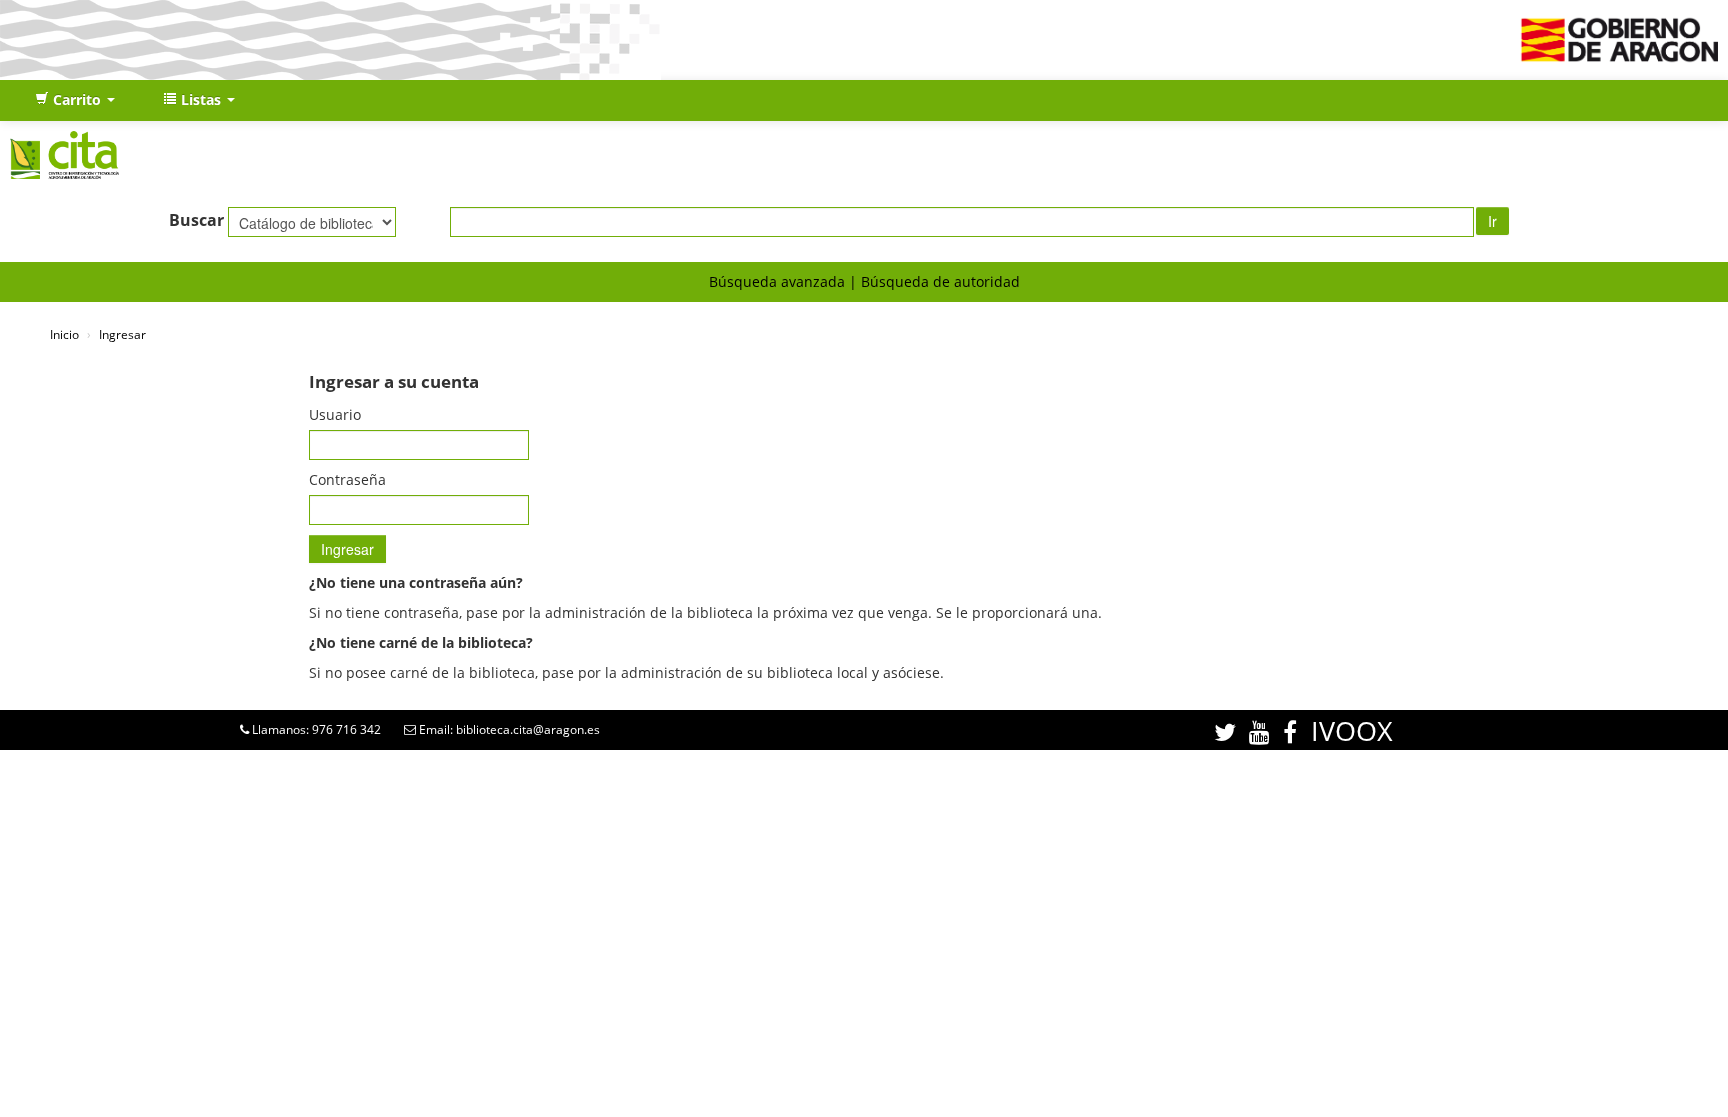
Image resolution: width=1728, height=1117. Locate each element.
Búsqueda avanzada (777, 281)
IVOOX (1352, 730)
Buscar (196, 220)
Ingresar (122, 334)
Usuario (335, 414)
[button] (75, 100)
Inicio (64, 334)
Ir (1492, 221)
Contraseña (347, 479)
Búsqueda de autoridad (940, 281)
